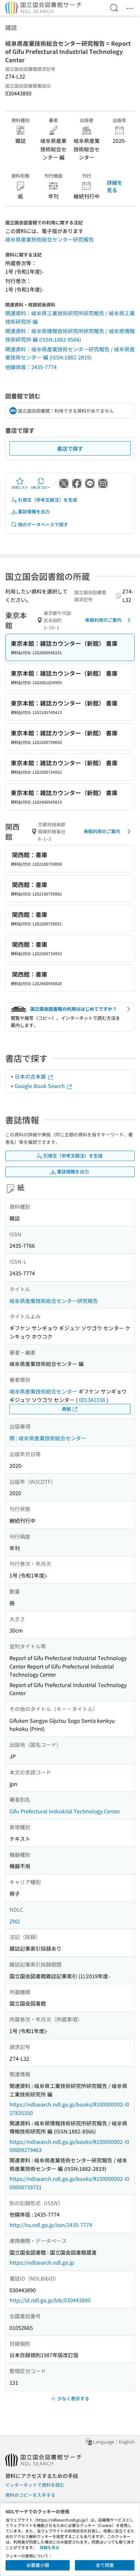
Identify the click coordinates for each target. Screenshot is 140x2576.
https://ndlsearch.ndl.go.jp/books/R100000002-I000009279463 (69, 2146)
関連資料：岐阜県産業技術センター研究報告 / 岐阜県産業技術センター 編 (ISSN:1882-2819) (70, 353)
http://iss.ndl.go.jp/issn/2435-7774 (51, 2225)
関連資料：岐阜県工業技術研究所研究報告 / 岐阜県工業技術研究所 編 (70, 317)
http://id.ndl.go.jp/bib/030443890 (50, 2300)
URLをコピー (41, 487)
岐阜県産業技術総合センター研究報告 (49, 239)
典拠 (66, 1409)
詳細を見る (115, 186)
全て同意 (105, 2565)
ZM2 (15, 1921)
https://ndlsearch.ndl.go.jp (42, 2262)
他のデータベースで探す (43, 524)
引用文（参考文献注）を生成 (48, 500)
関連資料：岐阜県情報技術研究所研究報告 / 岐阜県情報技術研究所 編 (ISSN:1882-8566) (70, 335)
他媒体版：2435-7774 (31, 367)
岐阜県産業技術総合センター (43, 1391)
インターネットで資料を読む (35, 2485)
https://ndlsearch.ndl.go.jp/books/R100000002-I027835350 (69, 2108)
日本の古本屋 (31, 1076)
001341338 (92, 1400)
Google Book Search (40, 1086)
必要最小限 (38, 2565)
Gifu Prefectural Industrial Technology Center (65, 1811)
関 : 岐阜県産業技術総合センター (48, 1438)
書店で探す (70, 448)
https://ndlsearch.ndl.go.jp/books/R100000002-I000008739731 (69, 2183)
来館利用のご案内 (103, 620)
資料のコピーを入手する (30, 2495)
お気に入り (20, 487)
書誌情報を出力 (34, 511)
